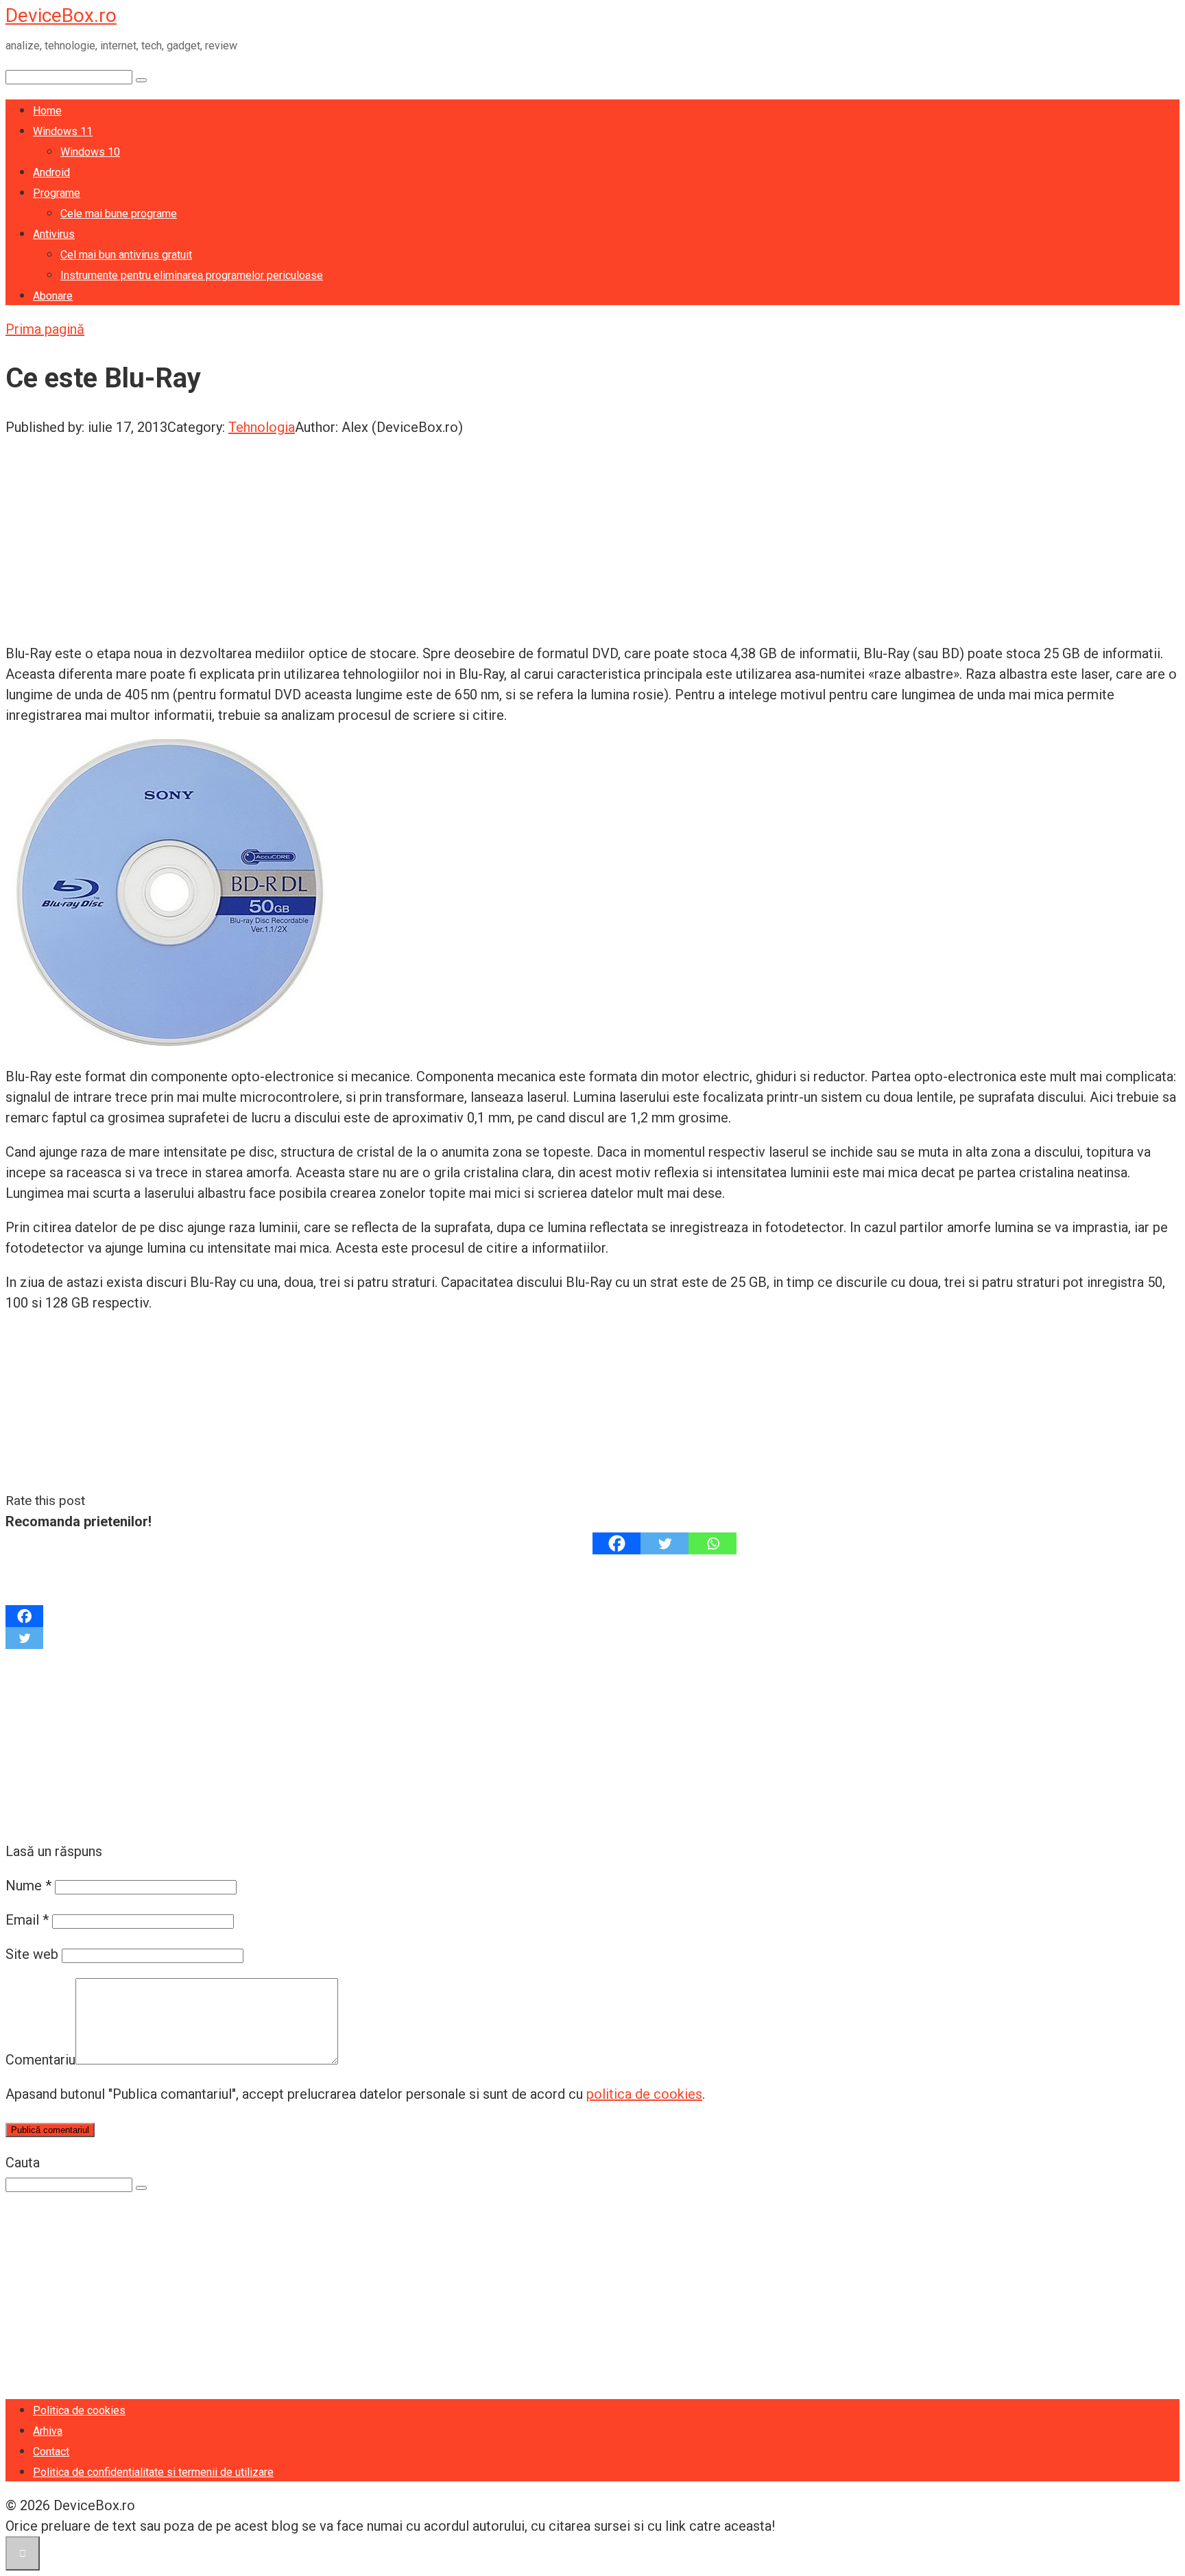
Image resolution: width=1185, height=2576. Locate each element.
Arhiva (48, 2431)
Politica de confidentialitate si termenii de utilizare (153, 2472)
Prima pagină (45, 329)
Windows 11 (63, 131)
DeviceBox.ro (61, 15)
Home (47, 111)
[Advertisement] (417, 533)
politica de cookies (644, 2094)
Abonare (53, 296)
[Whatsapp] (713, 1543)
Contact (51, 2452)
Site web (32, 1954)
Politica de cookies (79, 2410)
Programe (57, 193)
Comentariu (40, 2060)
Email (27, 1920)
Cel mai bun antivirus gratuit (126, 255)
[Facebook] (617, 1543)
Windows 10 (90, 152)
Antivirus (54, 234)
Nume (28, 1886)
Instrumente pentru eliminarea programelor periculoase (192, 275)
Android (51, 172)
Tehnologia (262, 427)
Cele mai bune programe (119, 214)
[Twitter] (665, 1543)
